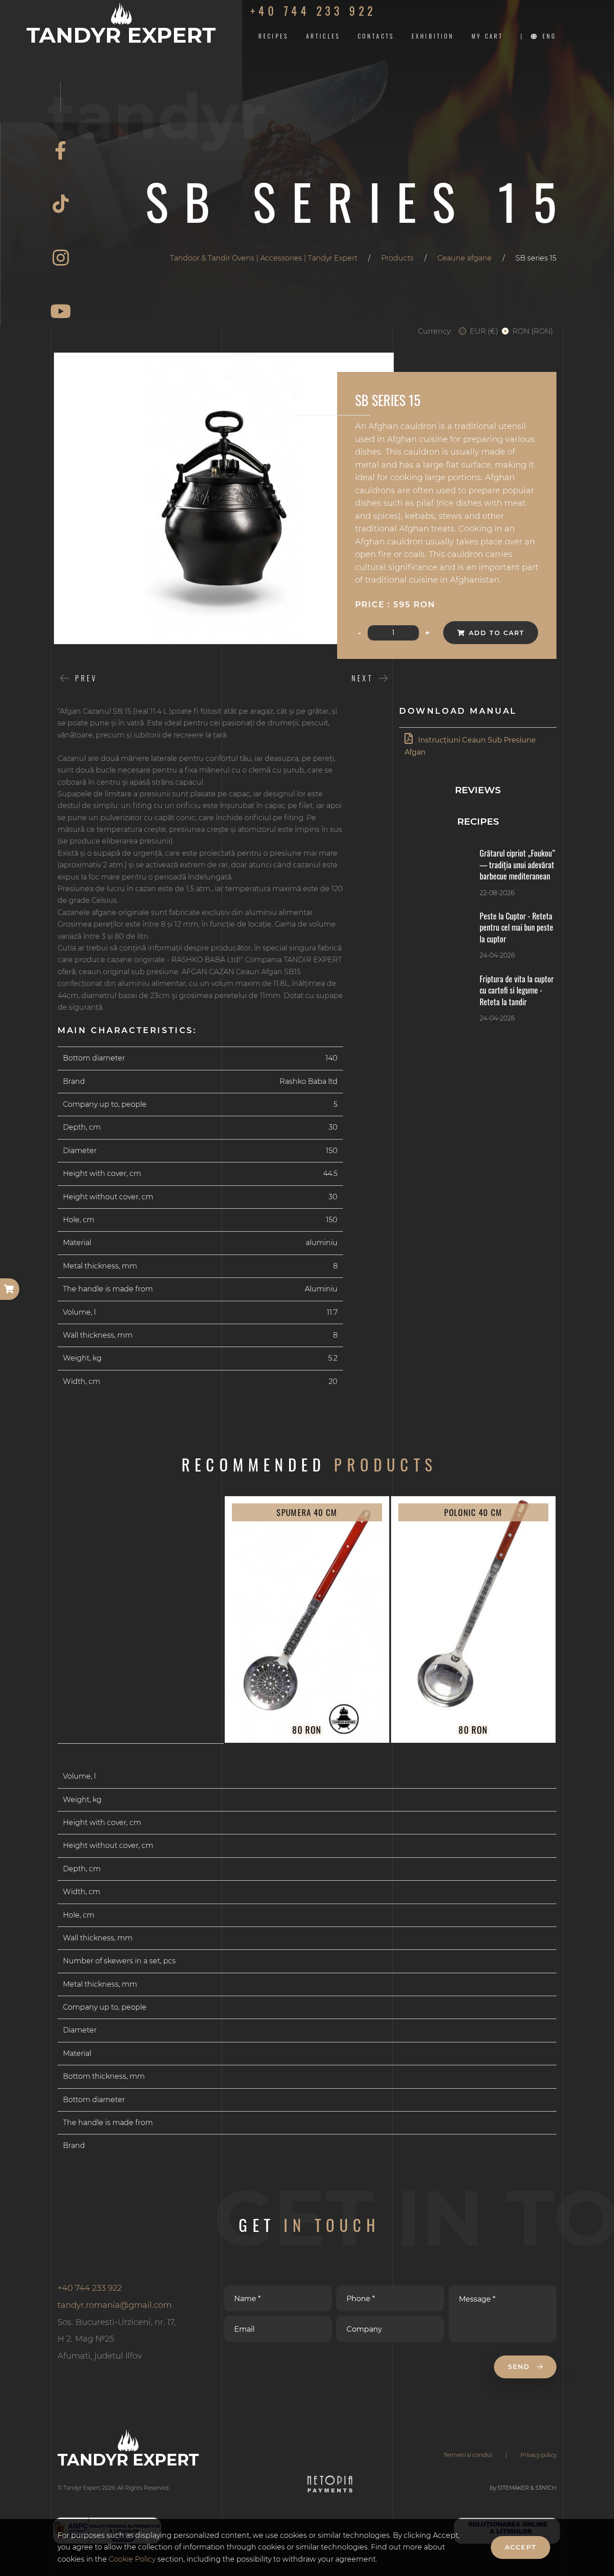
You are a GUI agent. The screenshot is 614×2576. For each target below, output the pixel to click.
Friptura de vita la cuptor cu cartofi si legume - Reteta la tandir (517, 990)
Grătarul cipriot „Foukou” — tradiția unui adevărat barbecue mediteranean (517, 864)
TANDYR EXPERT (121, 34)
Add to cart (496, 633)
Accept (521, 2547)
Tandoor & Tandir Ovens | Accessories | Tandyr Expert (264, 258)
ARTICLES (323, 36)
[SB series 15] (224, 498)
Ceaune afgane (465, 258)
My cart (487, 36)
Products (397, 258)
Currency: (435, 331)
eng (549, 36)
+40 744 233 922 (313, 11)
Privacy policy (538, 2455)
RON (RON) (533, 331)
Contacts (376, 36)
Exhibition (433, 36)
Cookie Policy (133, 2559)
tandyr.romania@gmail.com (115, 2305)
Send (521, 2367)
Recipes (274, 36)
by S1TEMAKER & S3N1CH (523, 2488)
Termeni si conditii (468, 2455)
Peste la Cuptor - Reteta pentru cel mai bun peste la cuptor (516, 927)
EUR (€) (484, 331)
